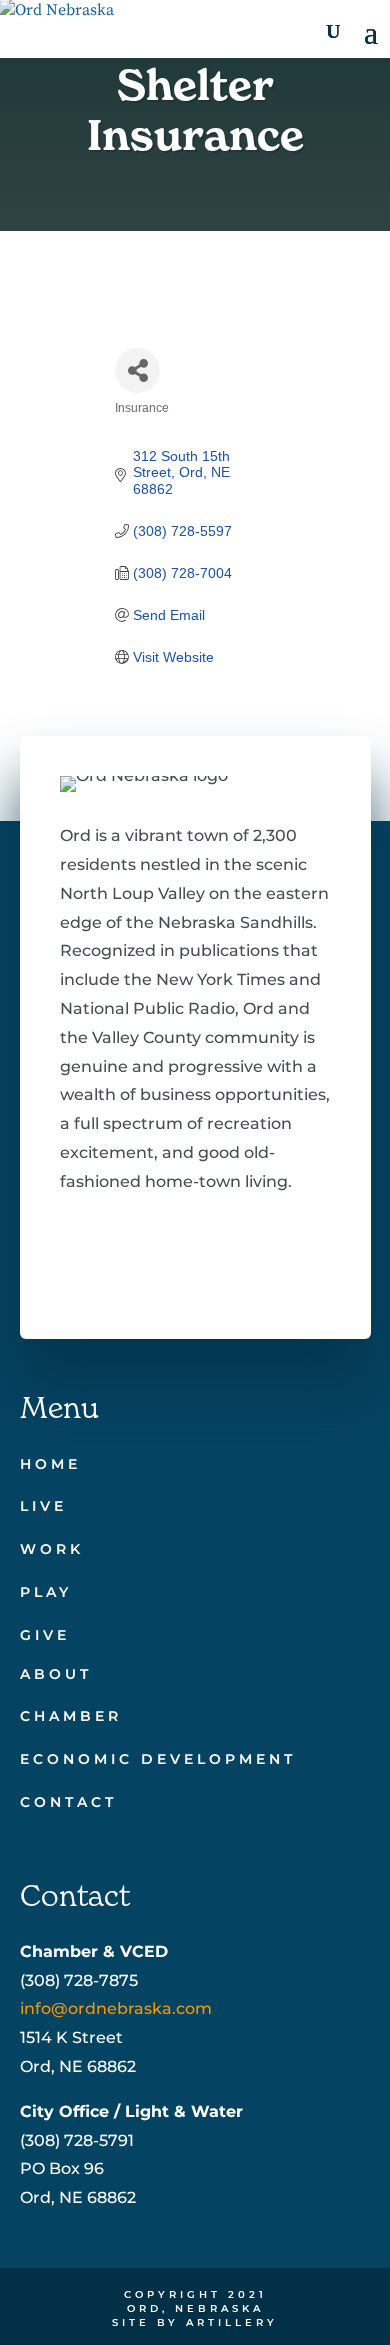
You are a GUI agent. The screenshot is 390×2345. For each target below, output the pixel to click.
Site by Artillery (195, 2322)
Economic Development (158, 1759)
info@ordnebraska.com (116, 2008)
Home (50, 1464)
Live (43, 1506)
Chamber (71, 1716)
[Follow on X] (136, 1259)
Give (45, 1635)
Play (46, 1592)
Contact (68, 1802)
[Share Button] (137, 370)
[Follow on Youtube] (264, 1259)
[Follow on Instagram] (200, 1259)
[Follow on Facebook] (72, 1259)
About (56, 1674)
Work (52, 1549)
